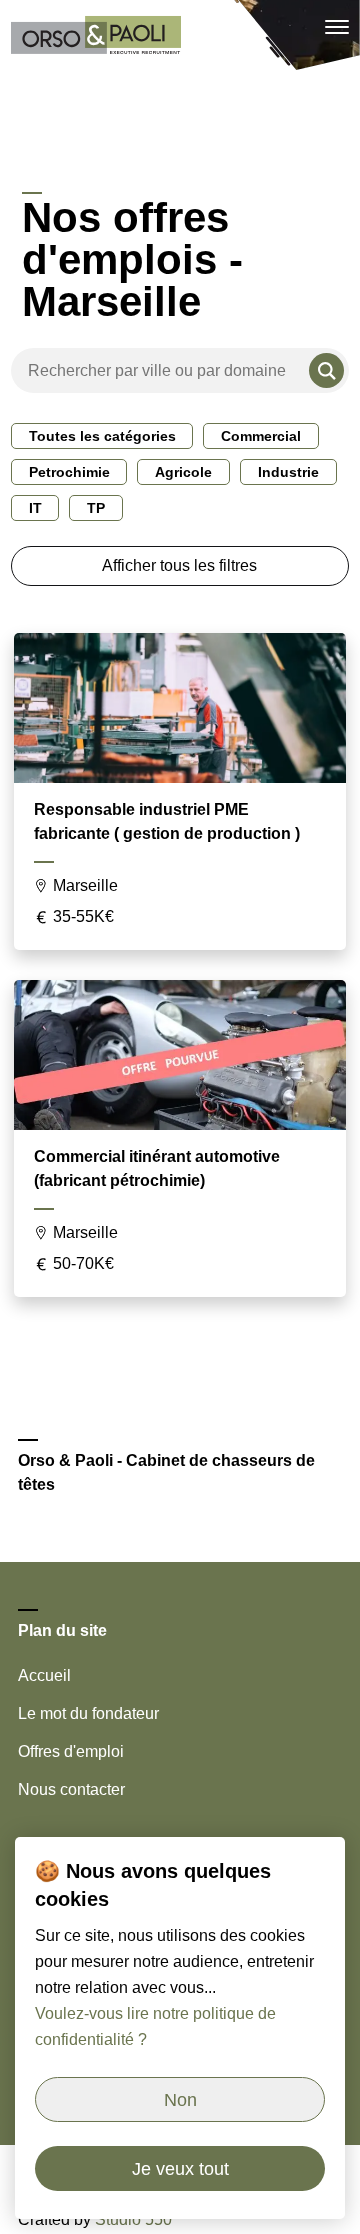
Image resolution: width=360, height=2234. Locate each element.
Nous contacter (71, 1789)
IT (35, 508)
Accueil (44, 1675)
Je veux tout (180, 2169)
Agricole (183, 472)
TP (96, 508)
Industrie (288, 472)
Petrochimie (69, 472)
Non (180, 2100)
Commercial (261, 436)
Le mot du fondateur (88, 1713)
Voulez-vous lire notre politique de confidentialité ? (155, 2026)
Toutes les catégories (102, 436)
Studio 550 (133, 2219)
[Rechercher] (326, 370)
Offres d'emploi (71, 1751)
